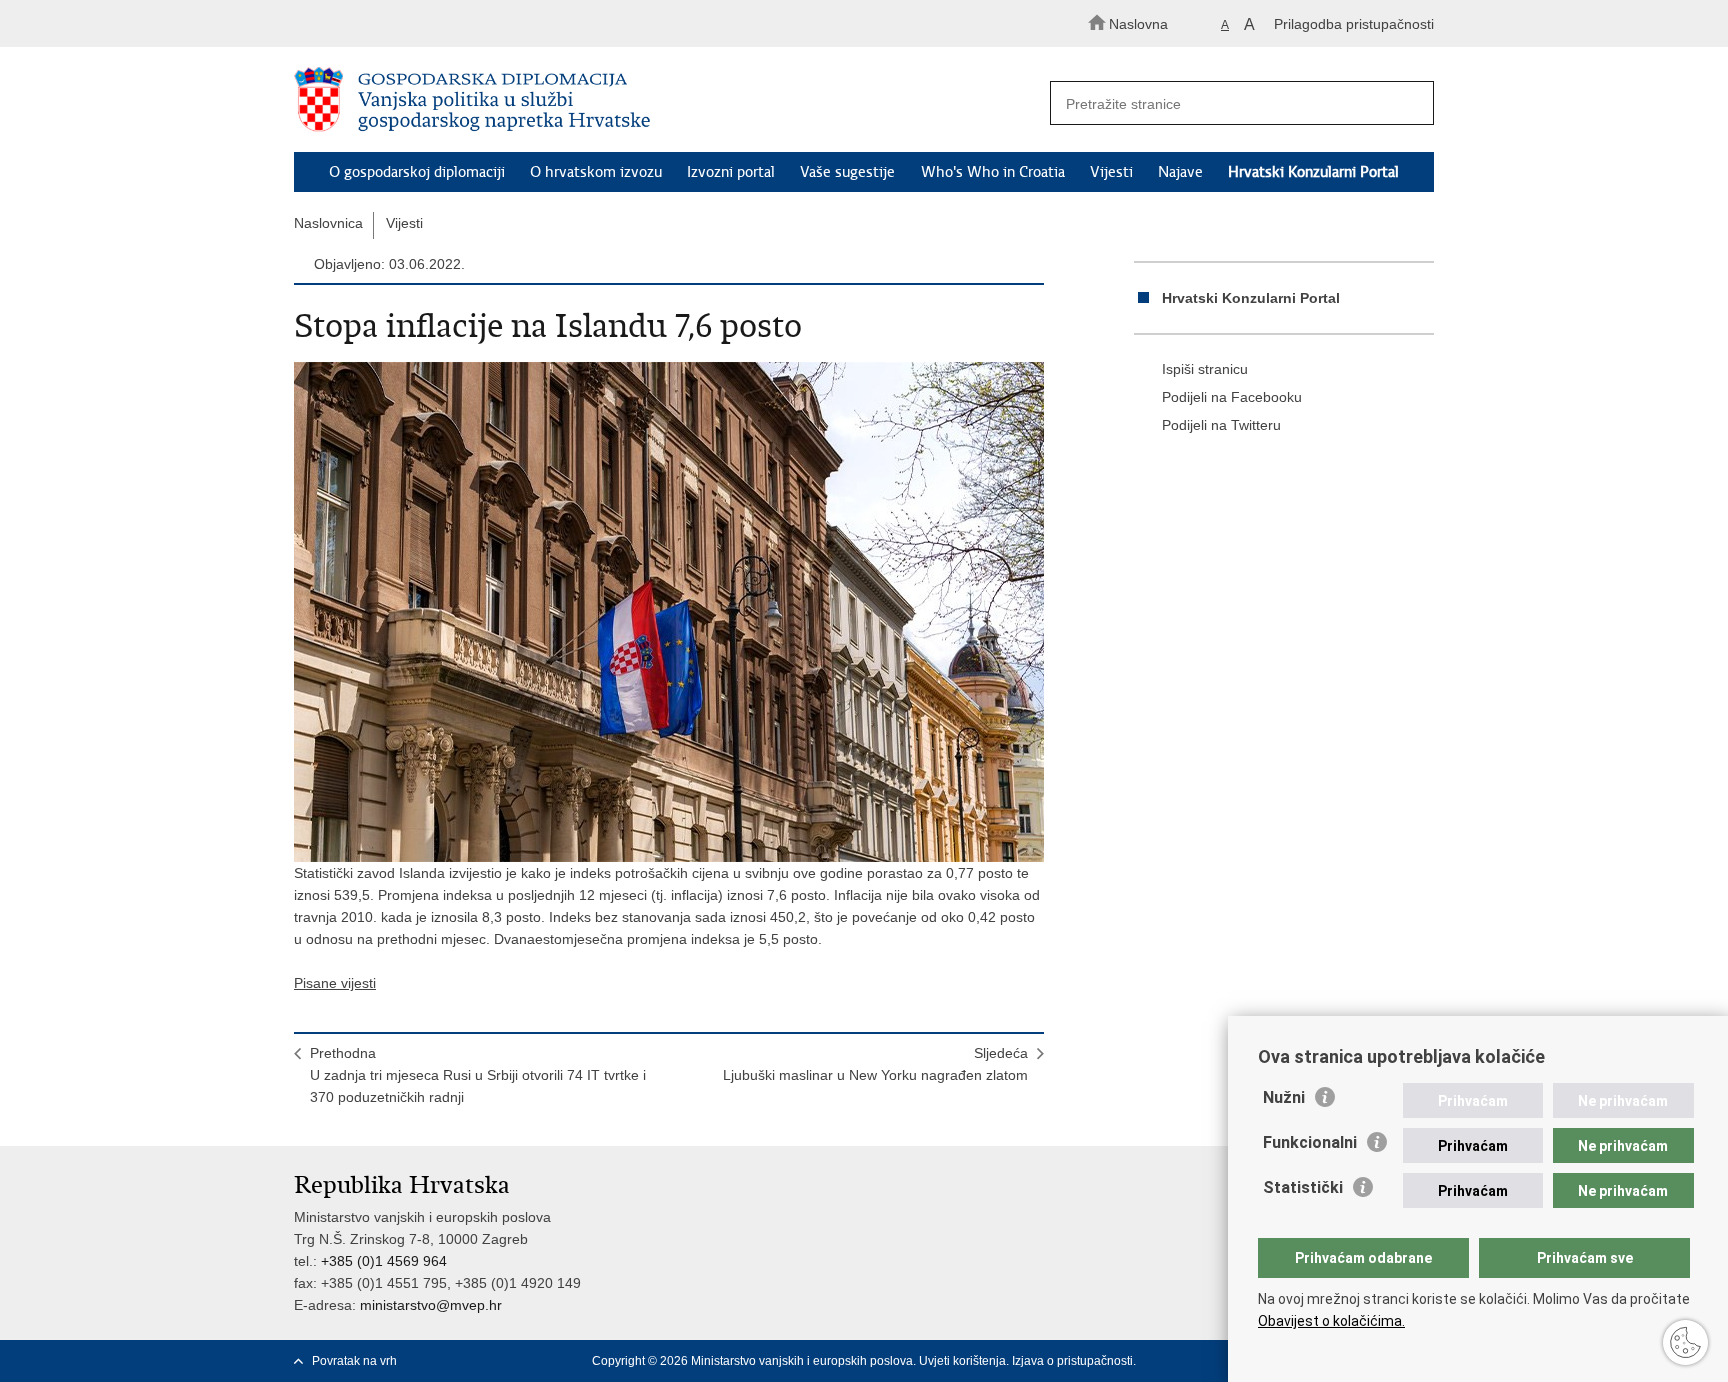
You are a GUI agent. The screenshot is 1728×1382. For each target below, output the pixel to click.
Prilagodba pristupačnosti (1354, 24)
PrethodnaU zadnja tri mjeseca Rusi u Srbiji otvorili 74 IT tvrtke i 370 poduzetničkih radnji (478, 1075)
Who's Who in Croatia (993, 172)
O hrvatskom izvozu (596, 172)
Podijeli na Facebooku (1232, 397)
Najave (1180, 172)
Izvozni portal (731, 172)
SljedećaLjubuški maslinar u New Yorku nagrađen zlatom (875, 1064)
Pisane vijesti (335, 983)
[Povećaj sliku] (669, 612)
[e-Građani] (379, 23)
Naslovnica (328, 223)
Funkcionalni (1310, 1142)
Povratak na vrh (354, 1361)
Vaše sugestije (847, 172)
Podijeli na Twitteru (1221, 425)
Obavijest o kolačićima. (1331, 1321)
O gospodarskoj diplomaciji (417, 172)
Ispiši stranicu (1205, 369)
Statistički (1303, 1187)
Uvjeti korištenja (962, 1361)
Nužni (1284, 1097)
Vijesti (1111, 172)
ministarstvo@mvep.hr (431, 1305)
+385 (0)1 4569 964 (384, 1261)
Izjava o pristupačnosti (1072, 1361)
